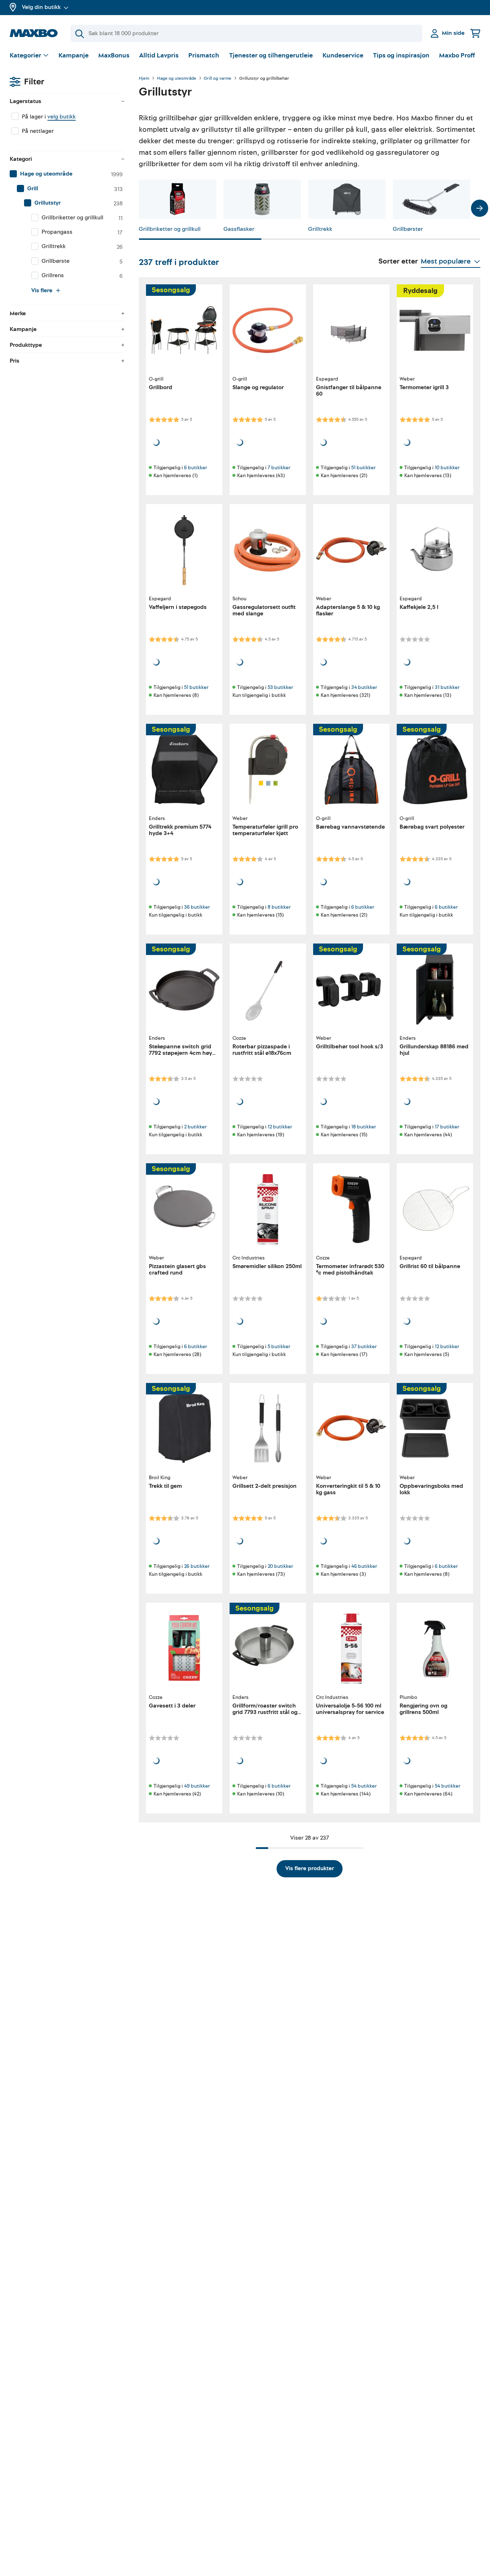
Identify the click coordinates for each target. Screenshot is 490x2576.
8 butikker (279, 907)
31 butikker (447, 687)
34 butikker (364, 687)
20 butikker (280, 1566)
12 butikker (280, 1127)
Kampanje (74, 55)
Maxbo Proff (457, 55)
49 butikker (197, 1786)
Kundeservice (343, 55)
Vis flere (42, 290)
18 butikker (364, 1127)
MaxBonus (114, 55)
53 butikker (280, 687)
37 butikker (364, 1347)
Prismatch (204, 55)
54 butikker (364, 1786)
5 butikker (279, 1347)
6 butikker (195, 468)
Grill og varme (218, 79)
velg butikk (62, 117)
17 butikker (447, 1127)
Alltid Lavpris (159, 55)
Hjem (144, 79)
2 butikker (195, 1127)
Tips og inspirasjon (401, 55)
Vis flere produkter (310, 1868)
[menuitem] (67, 174)
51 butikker (363, 468)
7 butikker (279, 468)
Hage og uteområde (177, 79)
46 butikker (364, 1566)
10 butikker (447, 468)
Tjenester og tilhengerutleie (271, 55)
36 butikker (197, 907)
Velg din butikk (41, 7)
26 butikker (197, 1566)
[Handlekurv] (475, 33)
